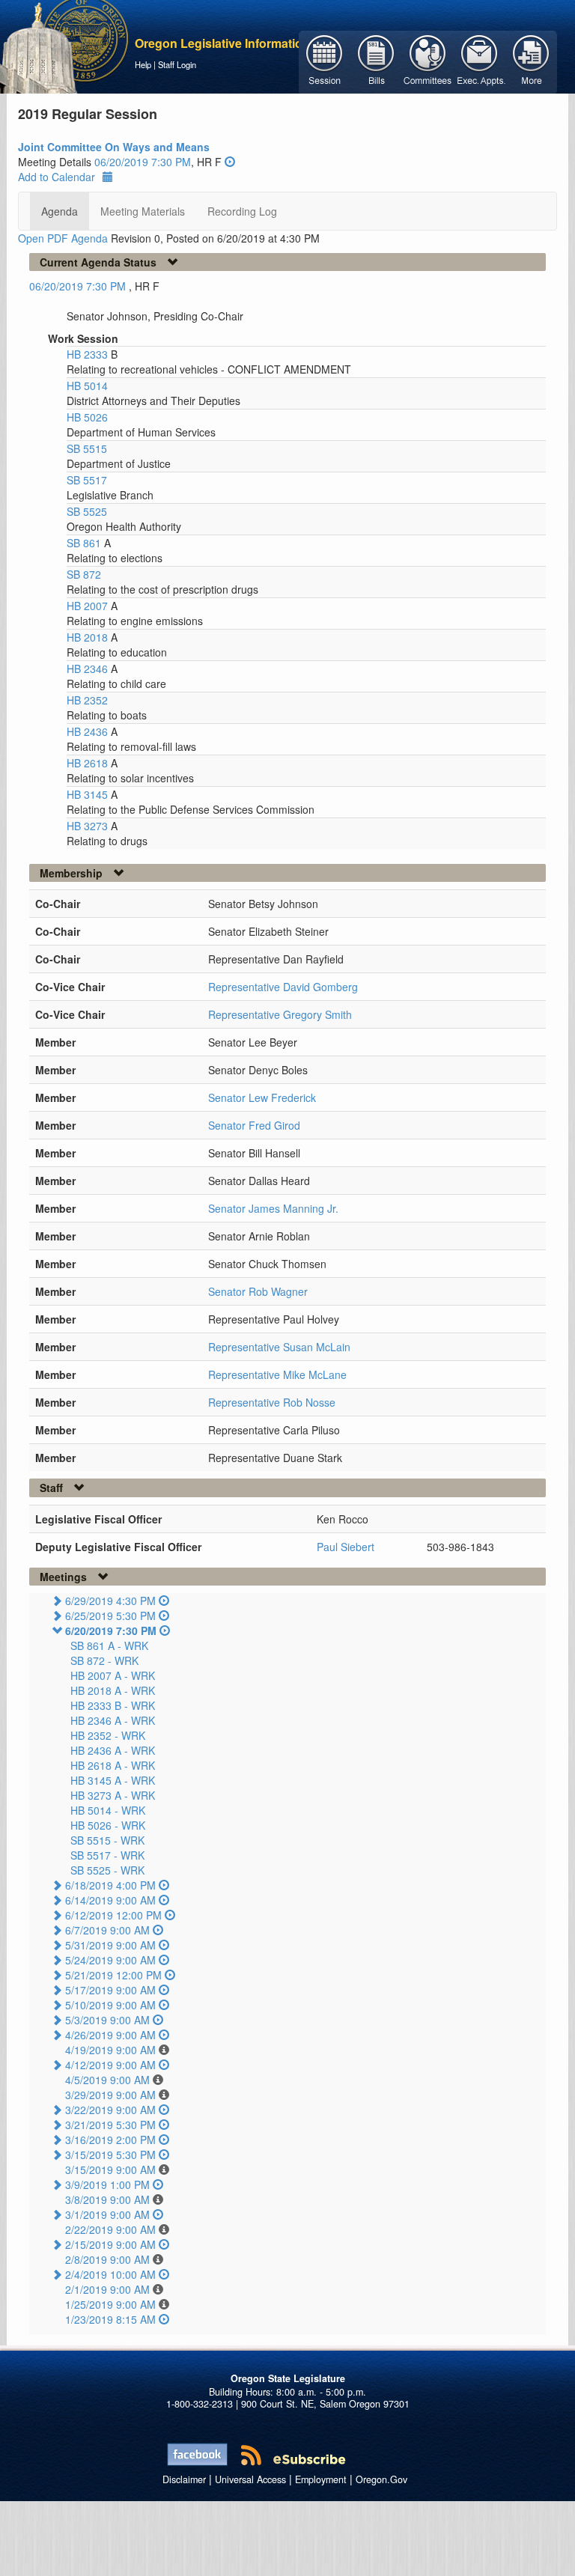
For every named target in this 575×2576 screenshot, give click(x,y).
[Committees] (428, 61)
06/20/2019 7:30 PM (143, 162)
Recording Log (242, 211)
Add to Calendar (57, 177)
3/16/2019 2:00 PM (110, 2140)
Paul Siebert (346, 1547)
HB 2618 (89, 763)
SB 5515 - (107, 1840)
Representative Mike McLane (277, 1374)
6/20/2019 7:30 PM (111, 1630)
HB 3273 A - (113, 1795)
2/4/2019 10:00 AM (110, 2274)
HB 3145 (89, 794)
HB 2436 (89, 731)
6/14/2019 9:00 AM (110, 1900)
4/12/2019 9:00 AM (110, 2065)
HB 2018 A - (113, 1690)
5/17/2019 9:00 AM (110, 1990)
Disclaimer (184, 2479)
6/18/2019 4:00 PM (110, 1885)
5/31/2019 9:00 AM (110, 1945)
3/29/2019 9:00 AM (110, 2095)
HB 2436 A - (113, 1750)
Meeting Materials (143, 211)
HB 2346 (89, 669)
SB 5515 (87, 448)
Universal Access (250, 2479)
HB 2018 (89, 637)
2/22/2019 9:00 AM (110, 2229)
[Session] (325, 61)
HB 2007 (89, 606)
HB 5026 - (108, 1825)
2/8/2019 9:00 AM (107, 2259)
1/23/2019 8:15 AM (110, 2319)
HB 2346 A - (113, 1720)
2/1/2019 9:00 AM (107, 2289)
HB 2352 (87, 700)
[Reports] (531, 61)
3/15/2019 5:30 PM (110, 2155)
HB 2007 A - (113, 1675)
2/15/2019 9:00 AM (110, 2244)
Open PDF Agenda (63, 238)
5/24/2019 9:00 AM (110, 1960)
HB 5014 (87, 386)
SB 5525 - (107, 1870)
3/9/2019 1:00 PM (107, 2184)
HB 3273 (89, 826)
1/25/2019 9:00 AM (110, 2304)
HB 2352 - (108, 1735)
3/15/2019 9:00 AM (110, 2169)
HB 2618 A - (113, 1765)
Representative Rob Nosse (272, 1402)
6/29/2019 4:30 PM (110, 1601)
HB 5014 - (108, 1810)
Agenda (60, 211)
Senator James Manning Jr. (273, 1208)
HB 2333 (89, 354)
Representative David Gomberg (283, 987)
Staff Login (177, 64)
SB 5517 (87, 480)
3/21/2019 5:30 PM (110, 2125)
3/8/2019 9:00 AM (107, 2199)
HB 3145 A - (113, 1780)
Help (143, 64)
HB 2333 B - (113, 1705)
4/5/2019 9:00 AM (107, 2080)
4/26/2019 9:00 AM (110, 2035)
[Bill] (376, 61)
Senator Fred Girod (254, 1125)
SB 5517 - (107, 1855)
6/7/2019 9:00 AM (107, 1930)
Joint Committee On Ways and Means (114, 147)
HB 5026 (87, 417)
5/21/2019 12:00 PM (113, 1975)
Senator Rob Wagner (258, 1291)
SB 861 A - (109, 1645)
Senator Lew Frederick (262, 1097)
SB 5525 (87, 511)
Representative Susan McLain (279, 1347)
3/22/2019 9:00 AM (110, 2110)
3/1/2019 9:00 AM (107, 2214)
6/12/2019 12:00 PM (113, 1915)
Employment (321, 2479)
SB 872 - (104, 1660)
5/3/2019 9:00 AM (107, 2020)
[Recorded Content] (230, 162)
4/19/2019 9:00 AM (110, 2050)
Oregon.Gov (381, 2479)
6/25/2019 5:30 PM (110, 1616)
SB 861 (85, 543)
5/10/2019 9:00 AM (110, 2005)
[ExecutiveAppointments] (480, 61)
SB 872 (84, 574)
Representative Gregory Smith (280, 1014)
